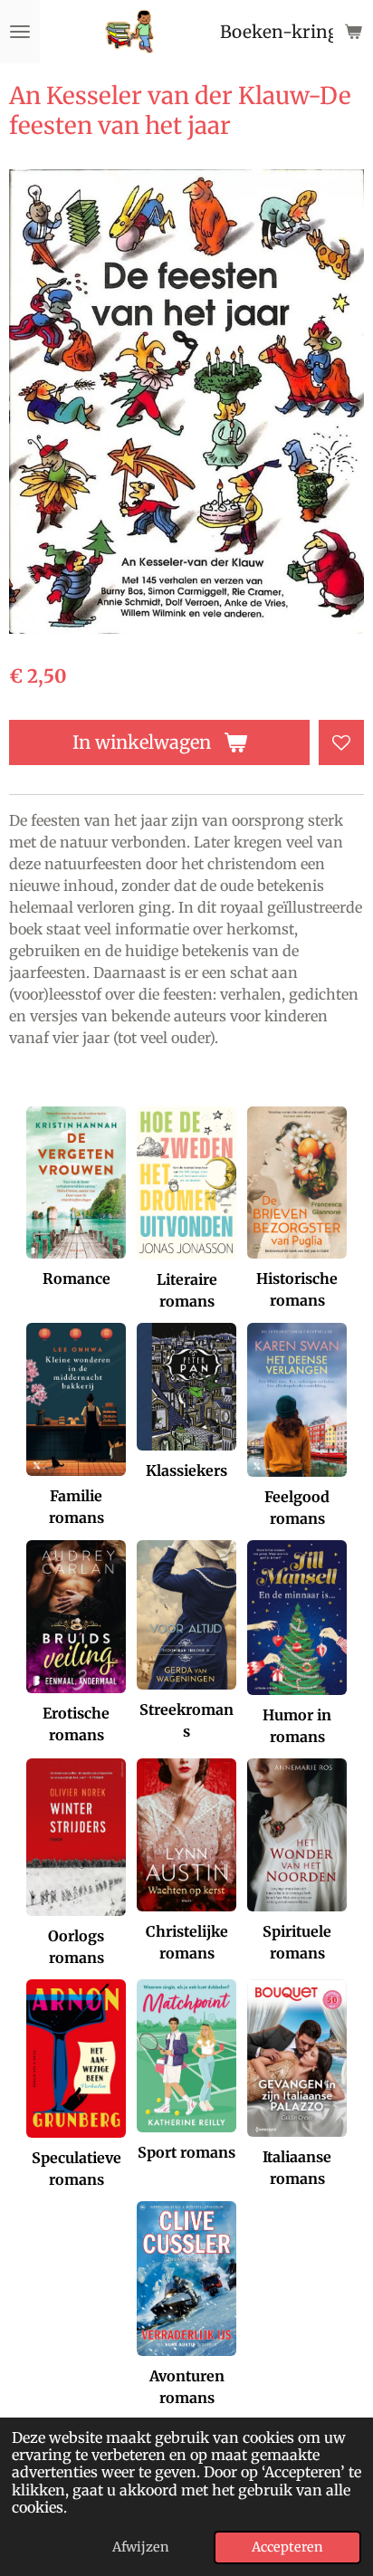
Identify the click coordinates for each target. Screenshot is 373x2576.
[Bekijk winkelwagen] (353, 32)
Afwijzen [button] (141, 2547)
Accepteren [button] (287, 2547)
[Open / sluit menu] (20, 32)
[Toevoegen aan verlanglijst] (341, 742)
